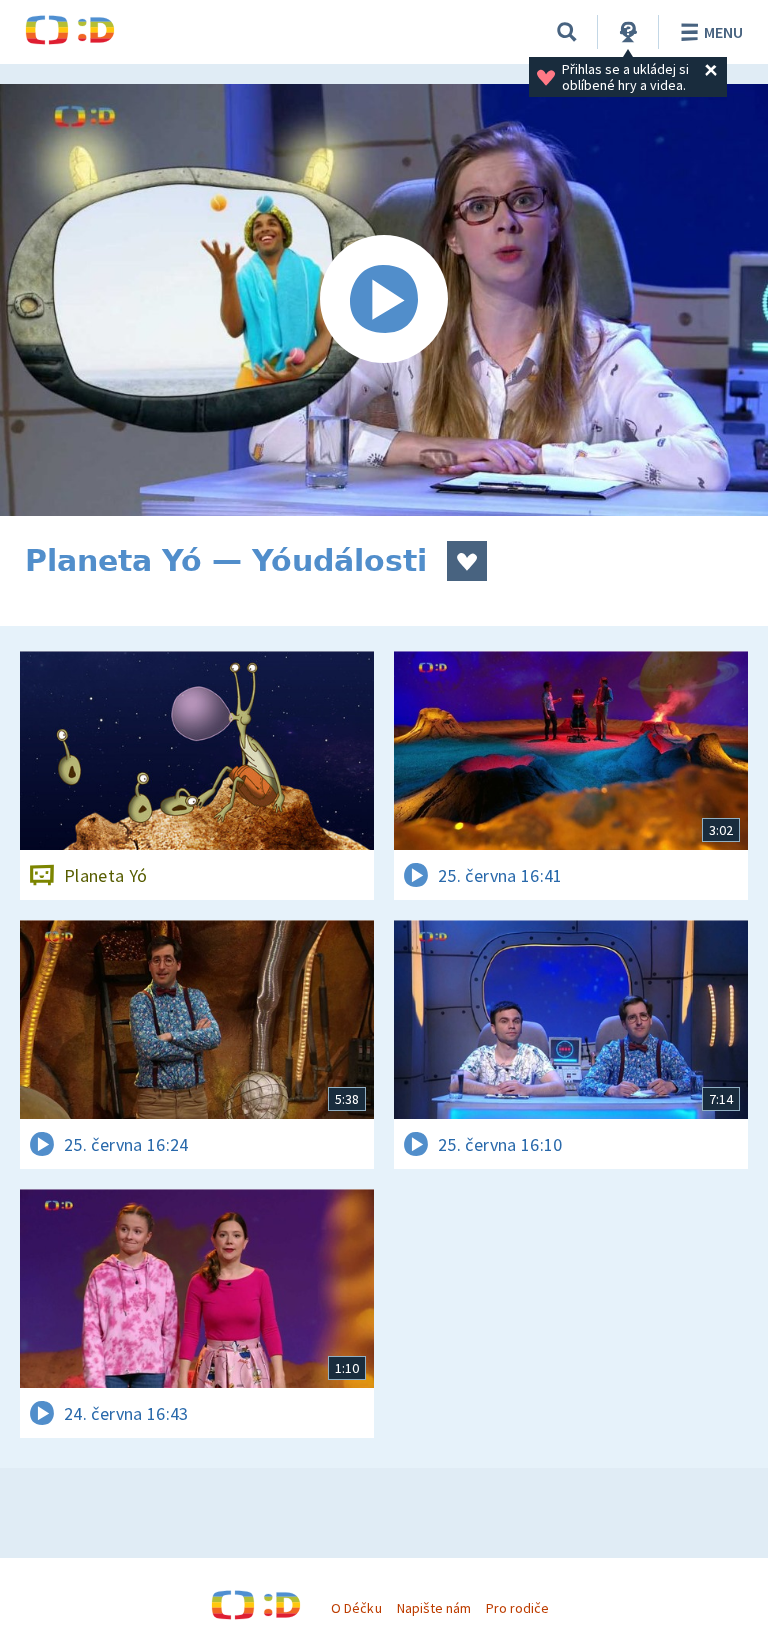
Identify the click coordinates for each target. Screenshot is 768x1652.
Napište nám (434, 1608)
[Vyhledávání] (567, 32)
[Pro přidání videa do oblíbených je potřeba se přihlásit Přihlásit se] (467, 561)
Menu (723, 32)
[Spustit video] (384, 300)
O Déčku (356, 1608)
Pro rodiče (517, 1608)
